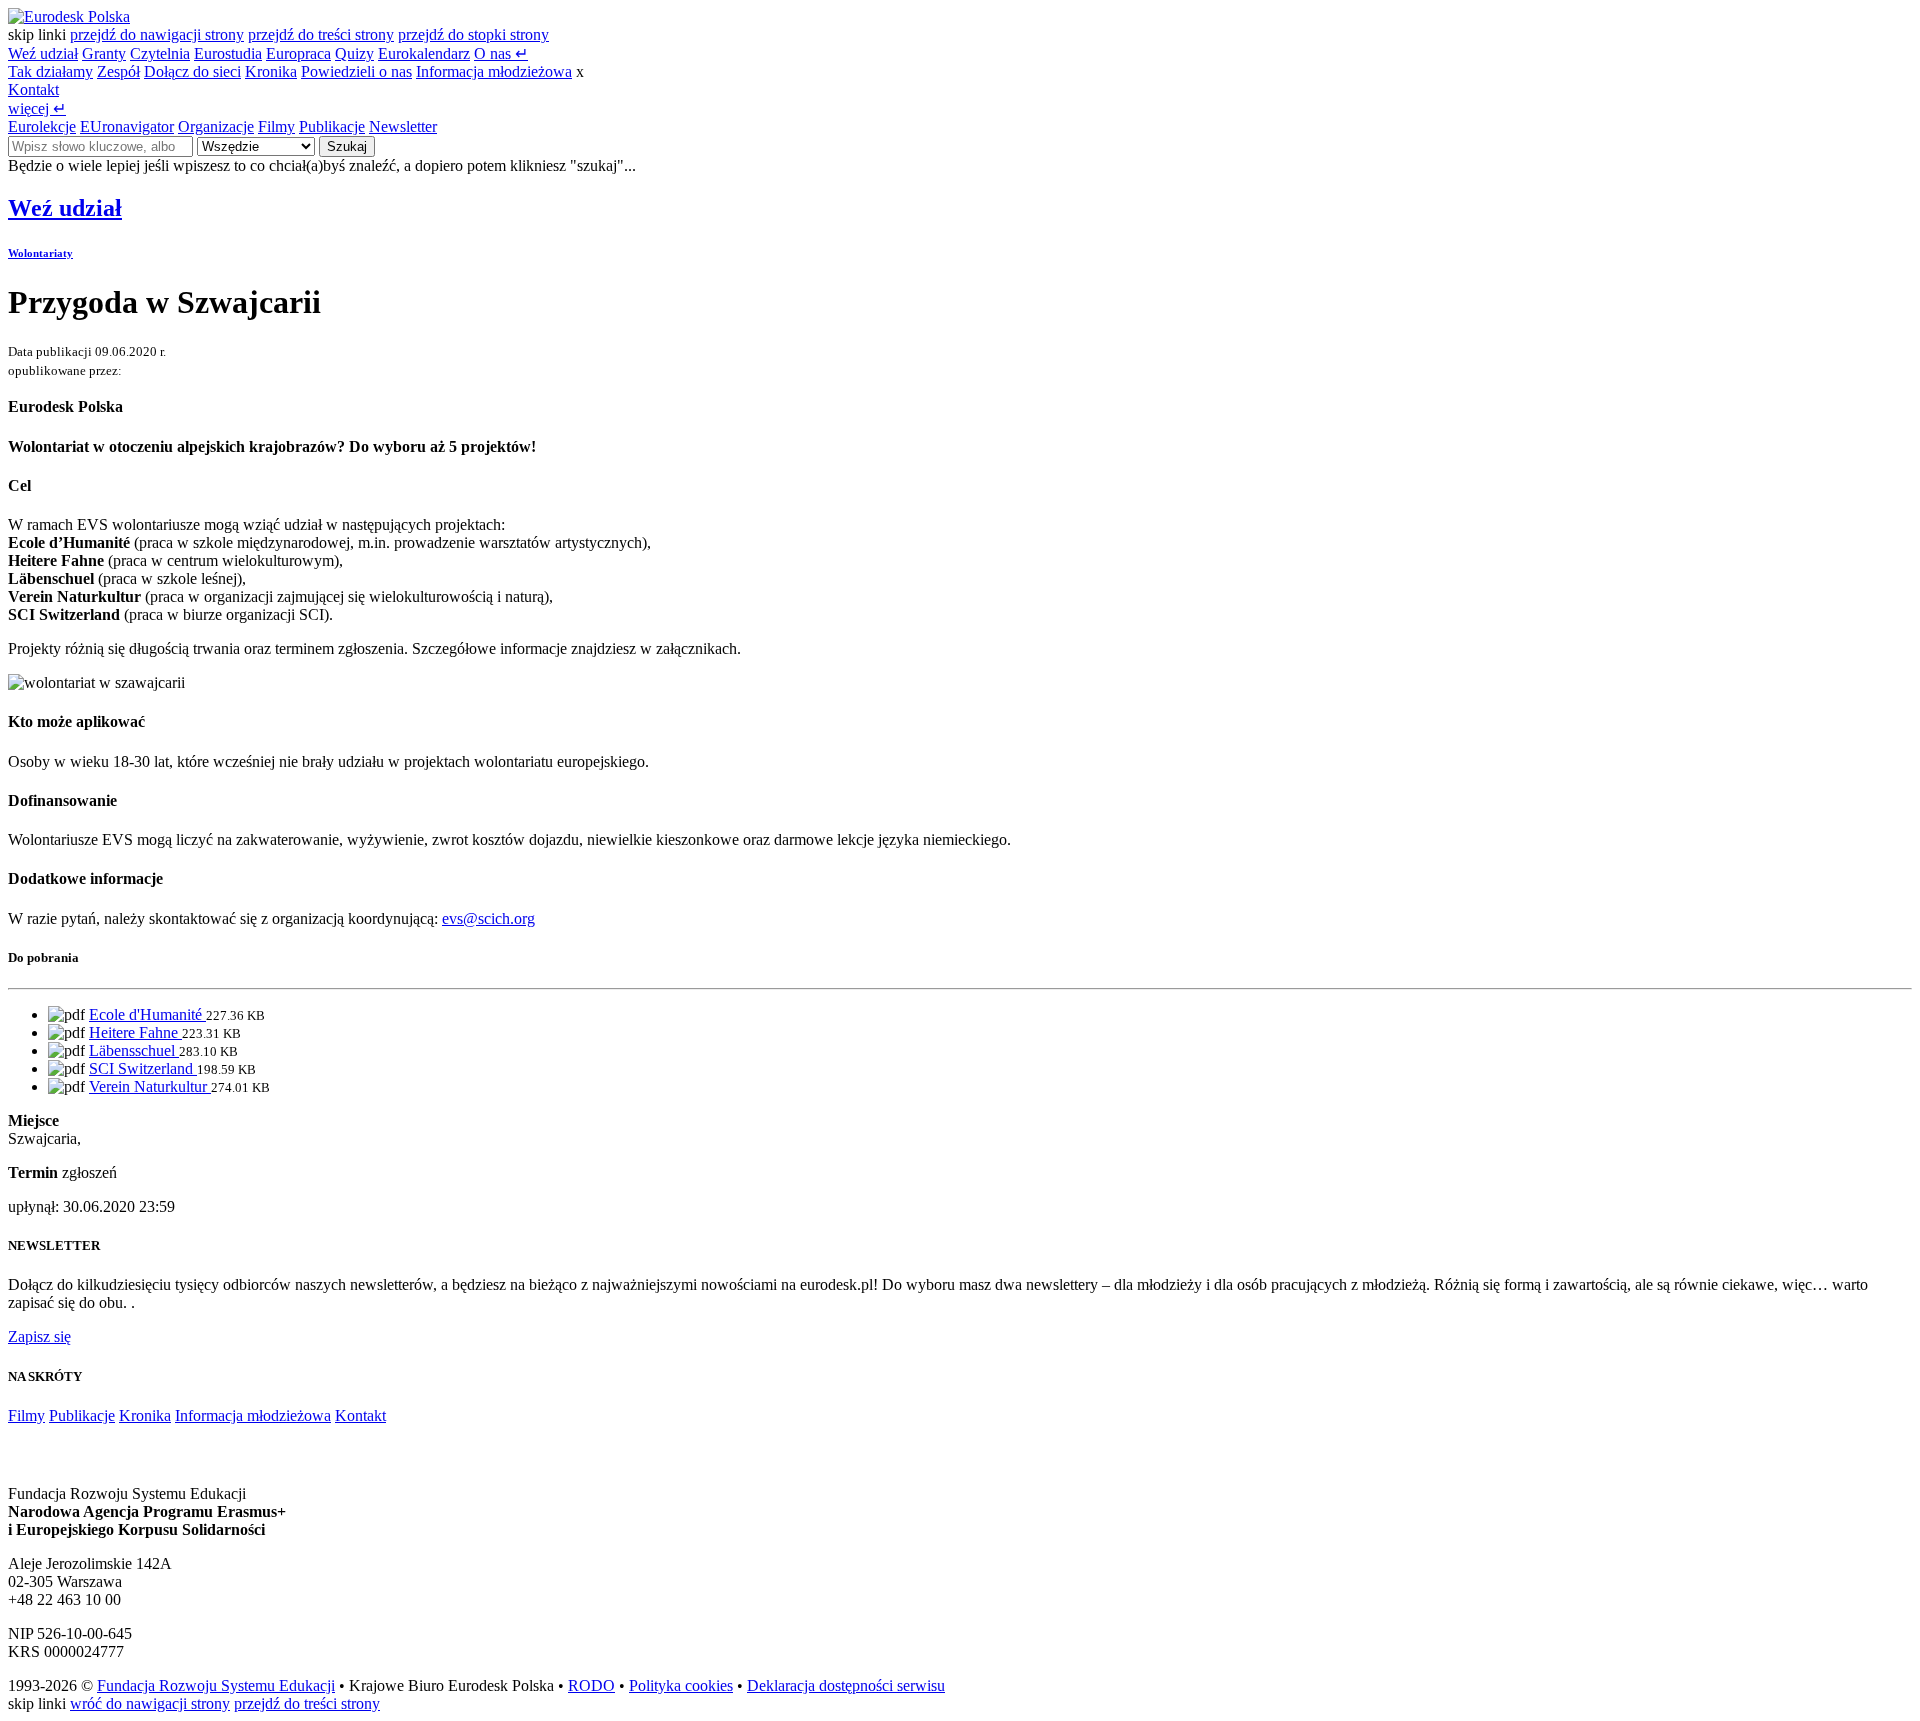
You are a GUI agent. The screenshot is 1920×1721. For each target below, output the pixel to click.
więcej (37, 108)
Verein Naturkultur (150, 1086)
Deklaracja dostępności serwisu (846, 1685)
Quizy (354, 53)
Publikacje (332, 126)
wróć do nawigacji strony (150, 1703)
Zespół (118, 71)
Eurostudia (228, 53)
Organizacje (216, 126)
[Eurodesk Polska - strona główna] (69, 16)
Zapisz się (39, 1336)
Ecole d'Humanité (147, 1014)
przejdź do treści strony (321, 34)
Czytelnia (160, 53)
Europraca (298, 53)
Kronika (271, 71)
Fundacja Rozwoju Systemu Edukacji (216, 1685)
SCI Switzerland (143, 1068)
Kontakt (33, 89)
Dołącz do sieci (192, 71)
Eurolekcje (42, 126)
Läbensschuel (134, 1050)
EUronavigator (127, 126)
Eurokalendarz (424, 53)
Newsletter (403, 126)
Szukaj (347, 146)
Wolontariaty (40, 253)
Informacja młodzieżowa (494, 71)
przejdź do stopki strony (473, 34)
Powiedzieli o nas (356, 71)
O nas (501, 53)
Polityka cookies (681, 1685)
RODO (591, 1685)
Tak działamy (50, 71)
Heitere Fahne (135, 1032)
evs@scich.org (488, 918)
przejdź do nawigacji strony (157, 34)
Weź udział (43, 53)
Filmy (276, 126)
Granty (104, 53)
